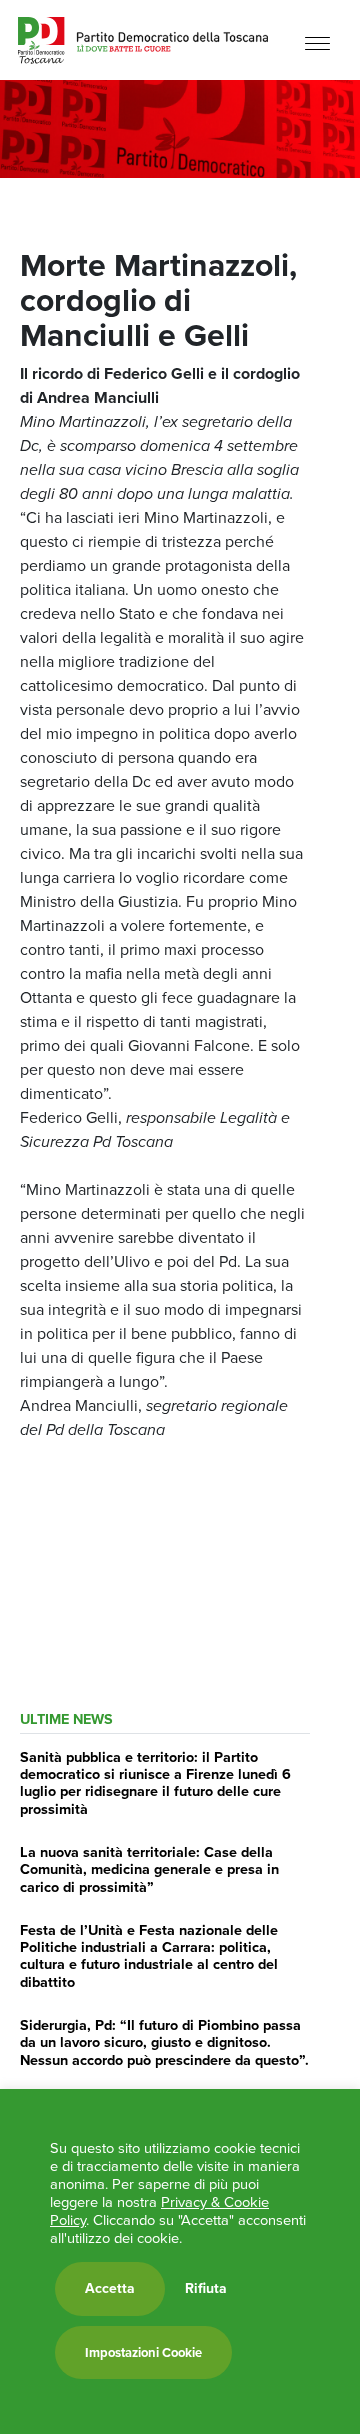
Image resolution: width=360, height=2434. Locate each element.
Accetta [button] (110, 2288)
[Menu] (317, 42)
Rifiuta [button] (206, 2289)
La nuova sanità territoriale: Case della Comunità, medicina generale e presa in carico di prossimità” (149, 1869)
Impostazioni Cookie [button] (143, 2352)
